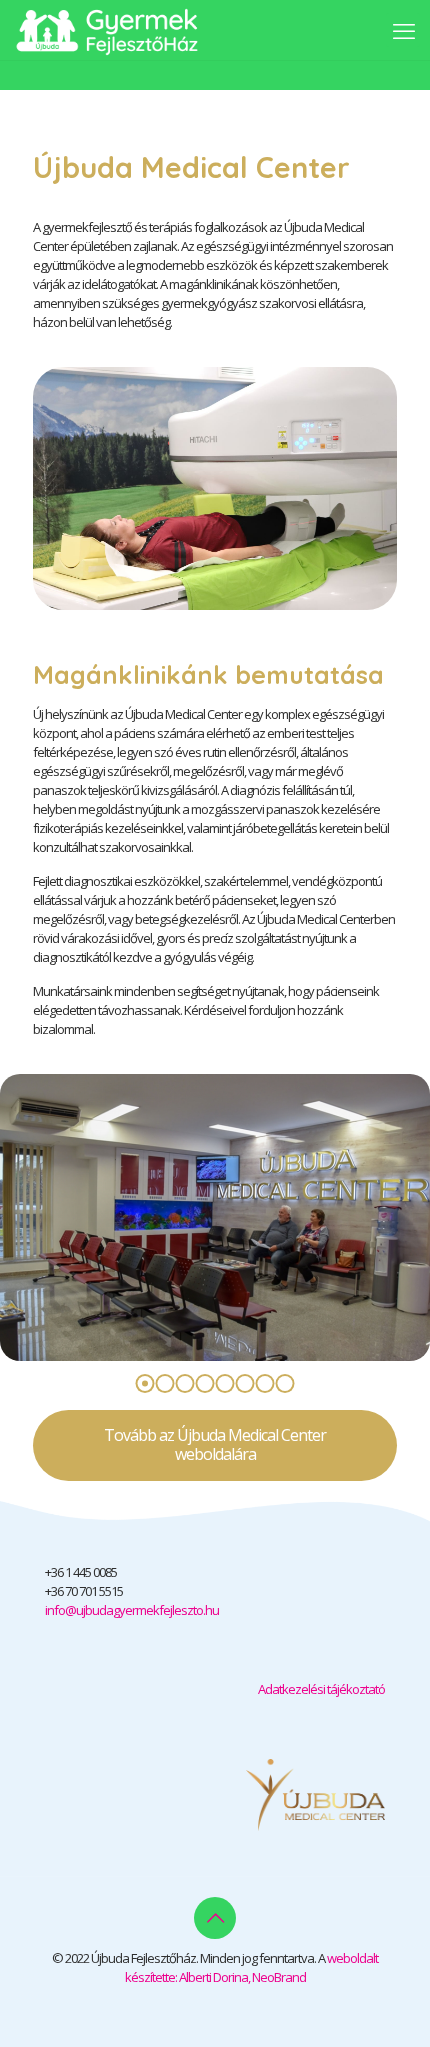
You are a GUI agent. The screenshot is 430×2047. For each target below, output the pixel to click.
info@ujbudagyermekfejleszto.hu (132, 1610)
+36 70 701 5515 (84, 1591)
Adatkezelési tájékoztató (321, 1689)
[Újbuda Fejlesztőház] (107, 30)
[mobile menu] (403, 30)
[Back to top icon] (215, 1918)
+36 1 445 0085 (81, 1572)
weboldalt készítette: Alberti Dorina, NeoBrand (252, 1967)
